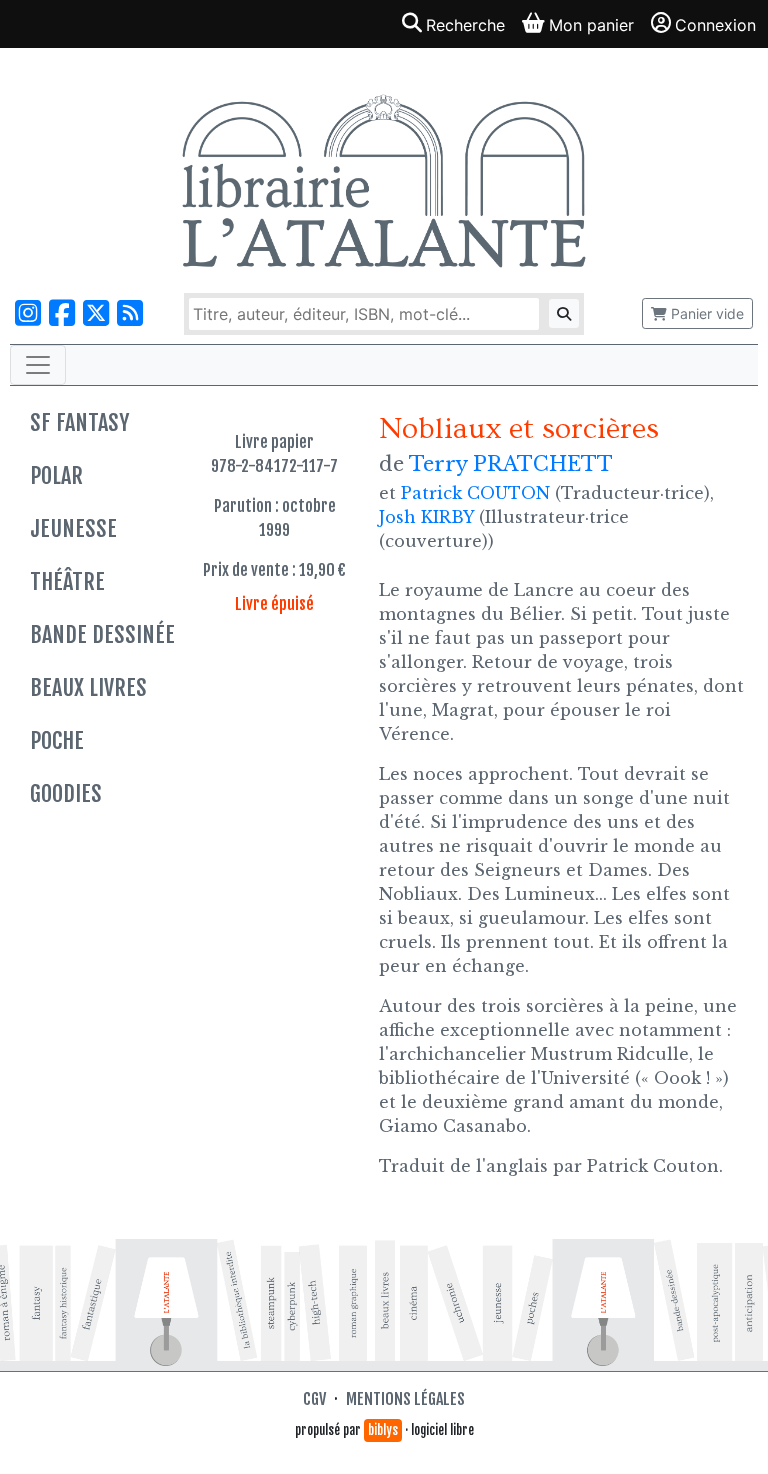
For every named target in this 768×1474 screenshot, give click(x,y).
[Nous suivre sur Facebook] (62, 313)
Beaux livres (88, 687)
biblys (383, 1430)
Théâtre (67, 581)
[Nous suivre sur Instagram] (28, 313)
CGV (314, 1399)
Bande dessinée (102, 634)
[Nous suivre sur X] (96, 313)
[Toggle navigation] (38, 365)
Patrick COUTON (475, 493)
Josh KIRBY (426, 517)
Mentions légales (405, 1399)
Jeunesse (73, 528)
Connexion (715, 25)
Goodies (66, 793)
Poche (57, 740)
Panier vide (705, 313)
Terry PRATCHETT (511, 464)
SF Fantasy (79, 422)
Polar (56, 475)
